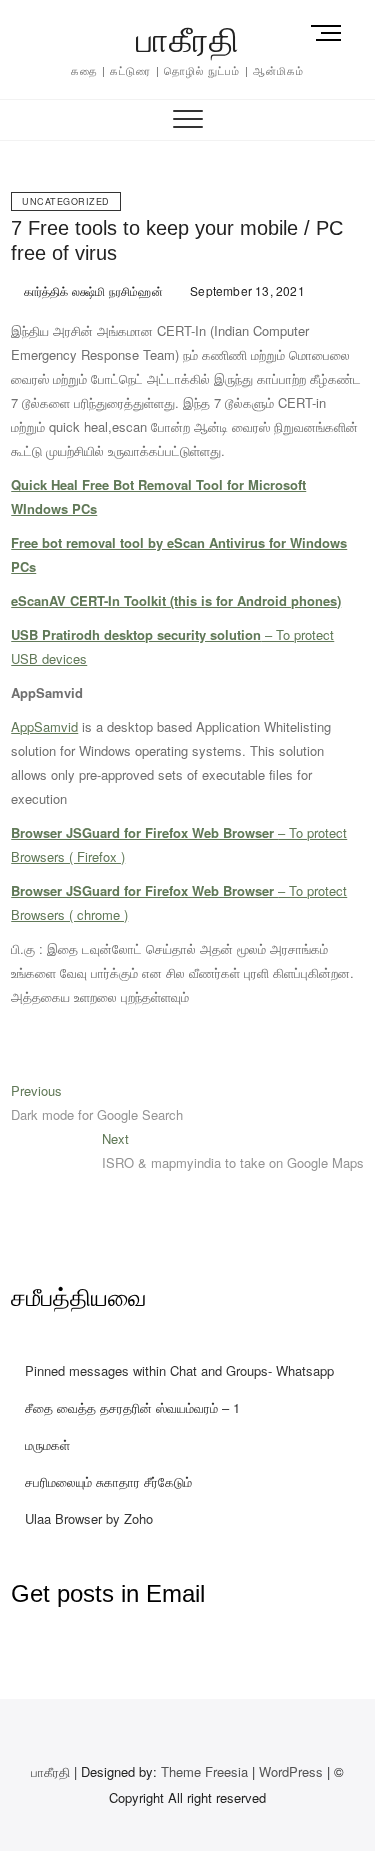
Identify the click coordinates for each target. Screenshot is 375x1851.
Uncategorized (66, 201)
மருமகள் (47, 1444)
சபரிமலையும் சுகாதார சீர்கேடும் (108, 1481)
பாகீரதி (188, 40)
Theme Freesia (204, 1771)
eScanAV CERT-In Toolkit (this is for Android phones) (176, 600)
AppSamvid (44, 726)
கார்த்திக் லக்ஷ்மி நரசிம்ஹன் (91, 290)
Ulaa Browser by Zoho (89, 1518)
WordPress (291, 1771)
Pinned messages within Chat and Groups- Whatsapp (179, 1370)
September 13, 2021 (246, 290)
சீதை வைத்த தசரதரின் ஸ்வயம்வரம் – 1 (132, 1407)
